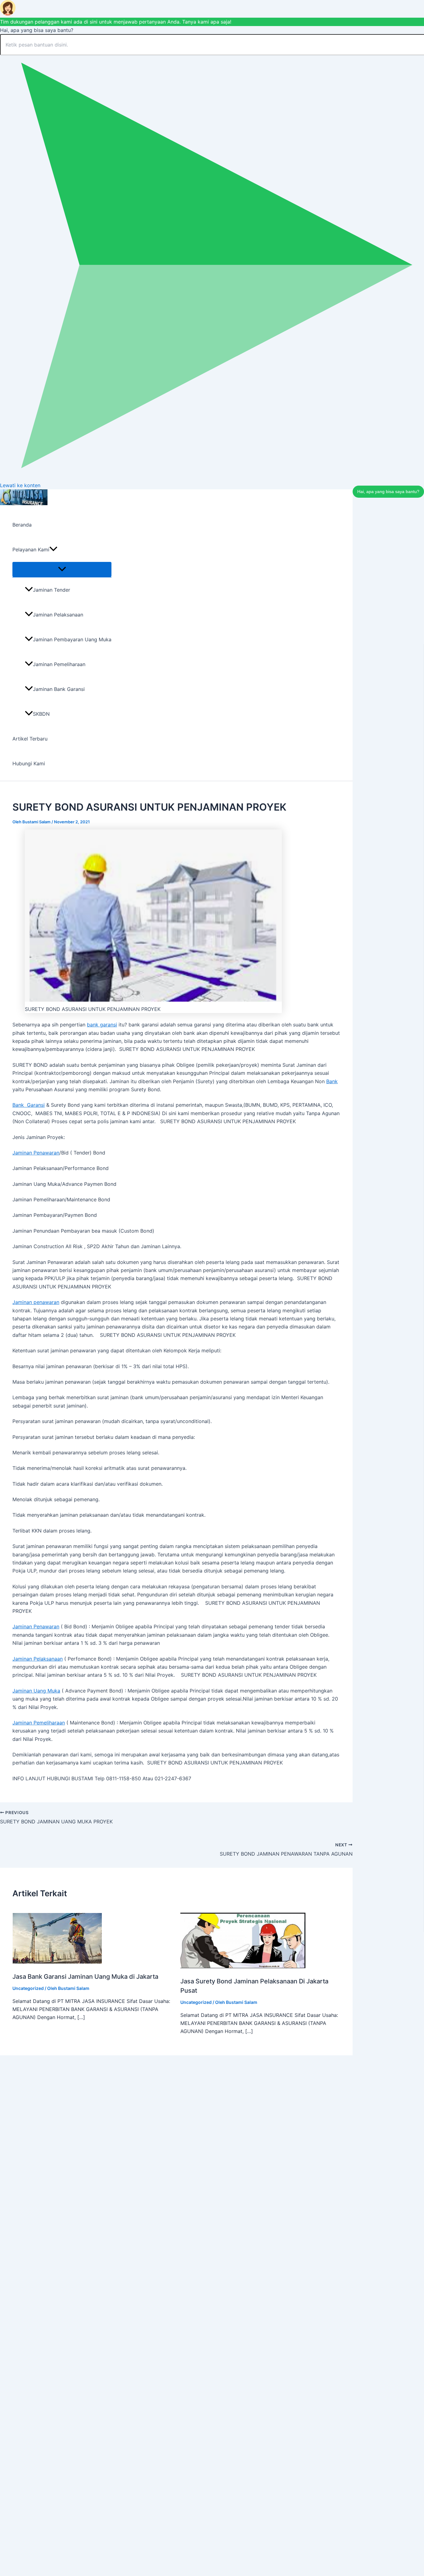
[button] (53, 549)
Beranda (22, 525)
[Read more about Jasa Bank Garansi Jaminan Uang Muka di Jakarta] (57, 1962)
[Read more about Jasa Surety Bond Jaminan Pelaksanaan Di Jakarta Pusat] (243, 1966)
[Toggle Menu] (62, 569)
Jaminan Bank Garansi (59, 689)
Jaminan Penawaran (36, 1153)
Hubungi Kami (29, 763)
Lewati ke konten (20, 485)
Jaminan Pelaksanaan (58, 615)
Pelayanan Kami (31, 549)
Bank (332, 1081)
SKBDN (41, 714)
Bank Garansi (29, 1105)
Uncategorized (28, 1988)
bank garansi (102, 1025)
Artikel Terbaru (30, 739)
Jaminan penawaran (36, 1302)
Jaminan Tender (52, 590)
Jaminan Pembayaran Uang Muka (72, 639)
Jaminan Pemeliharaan (59, 664)
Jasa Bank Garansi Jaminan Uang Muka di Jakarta (85, 1977)
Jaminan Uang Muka (36, 1691)
